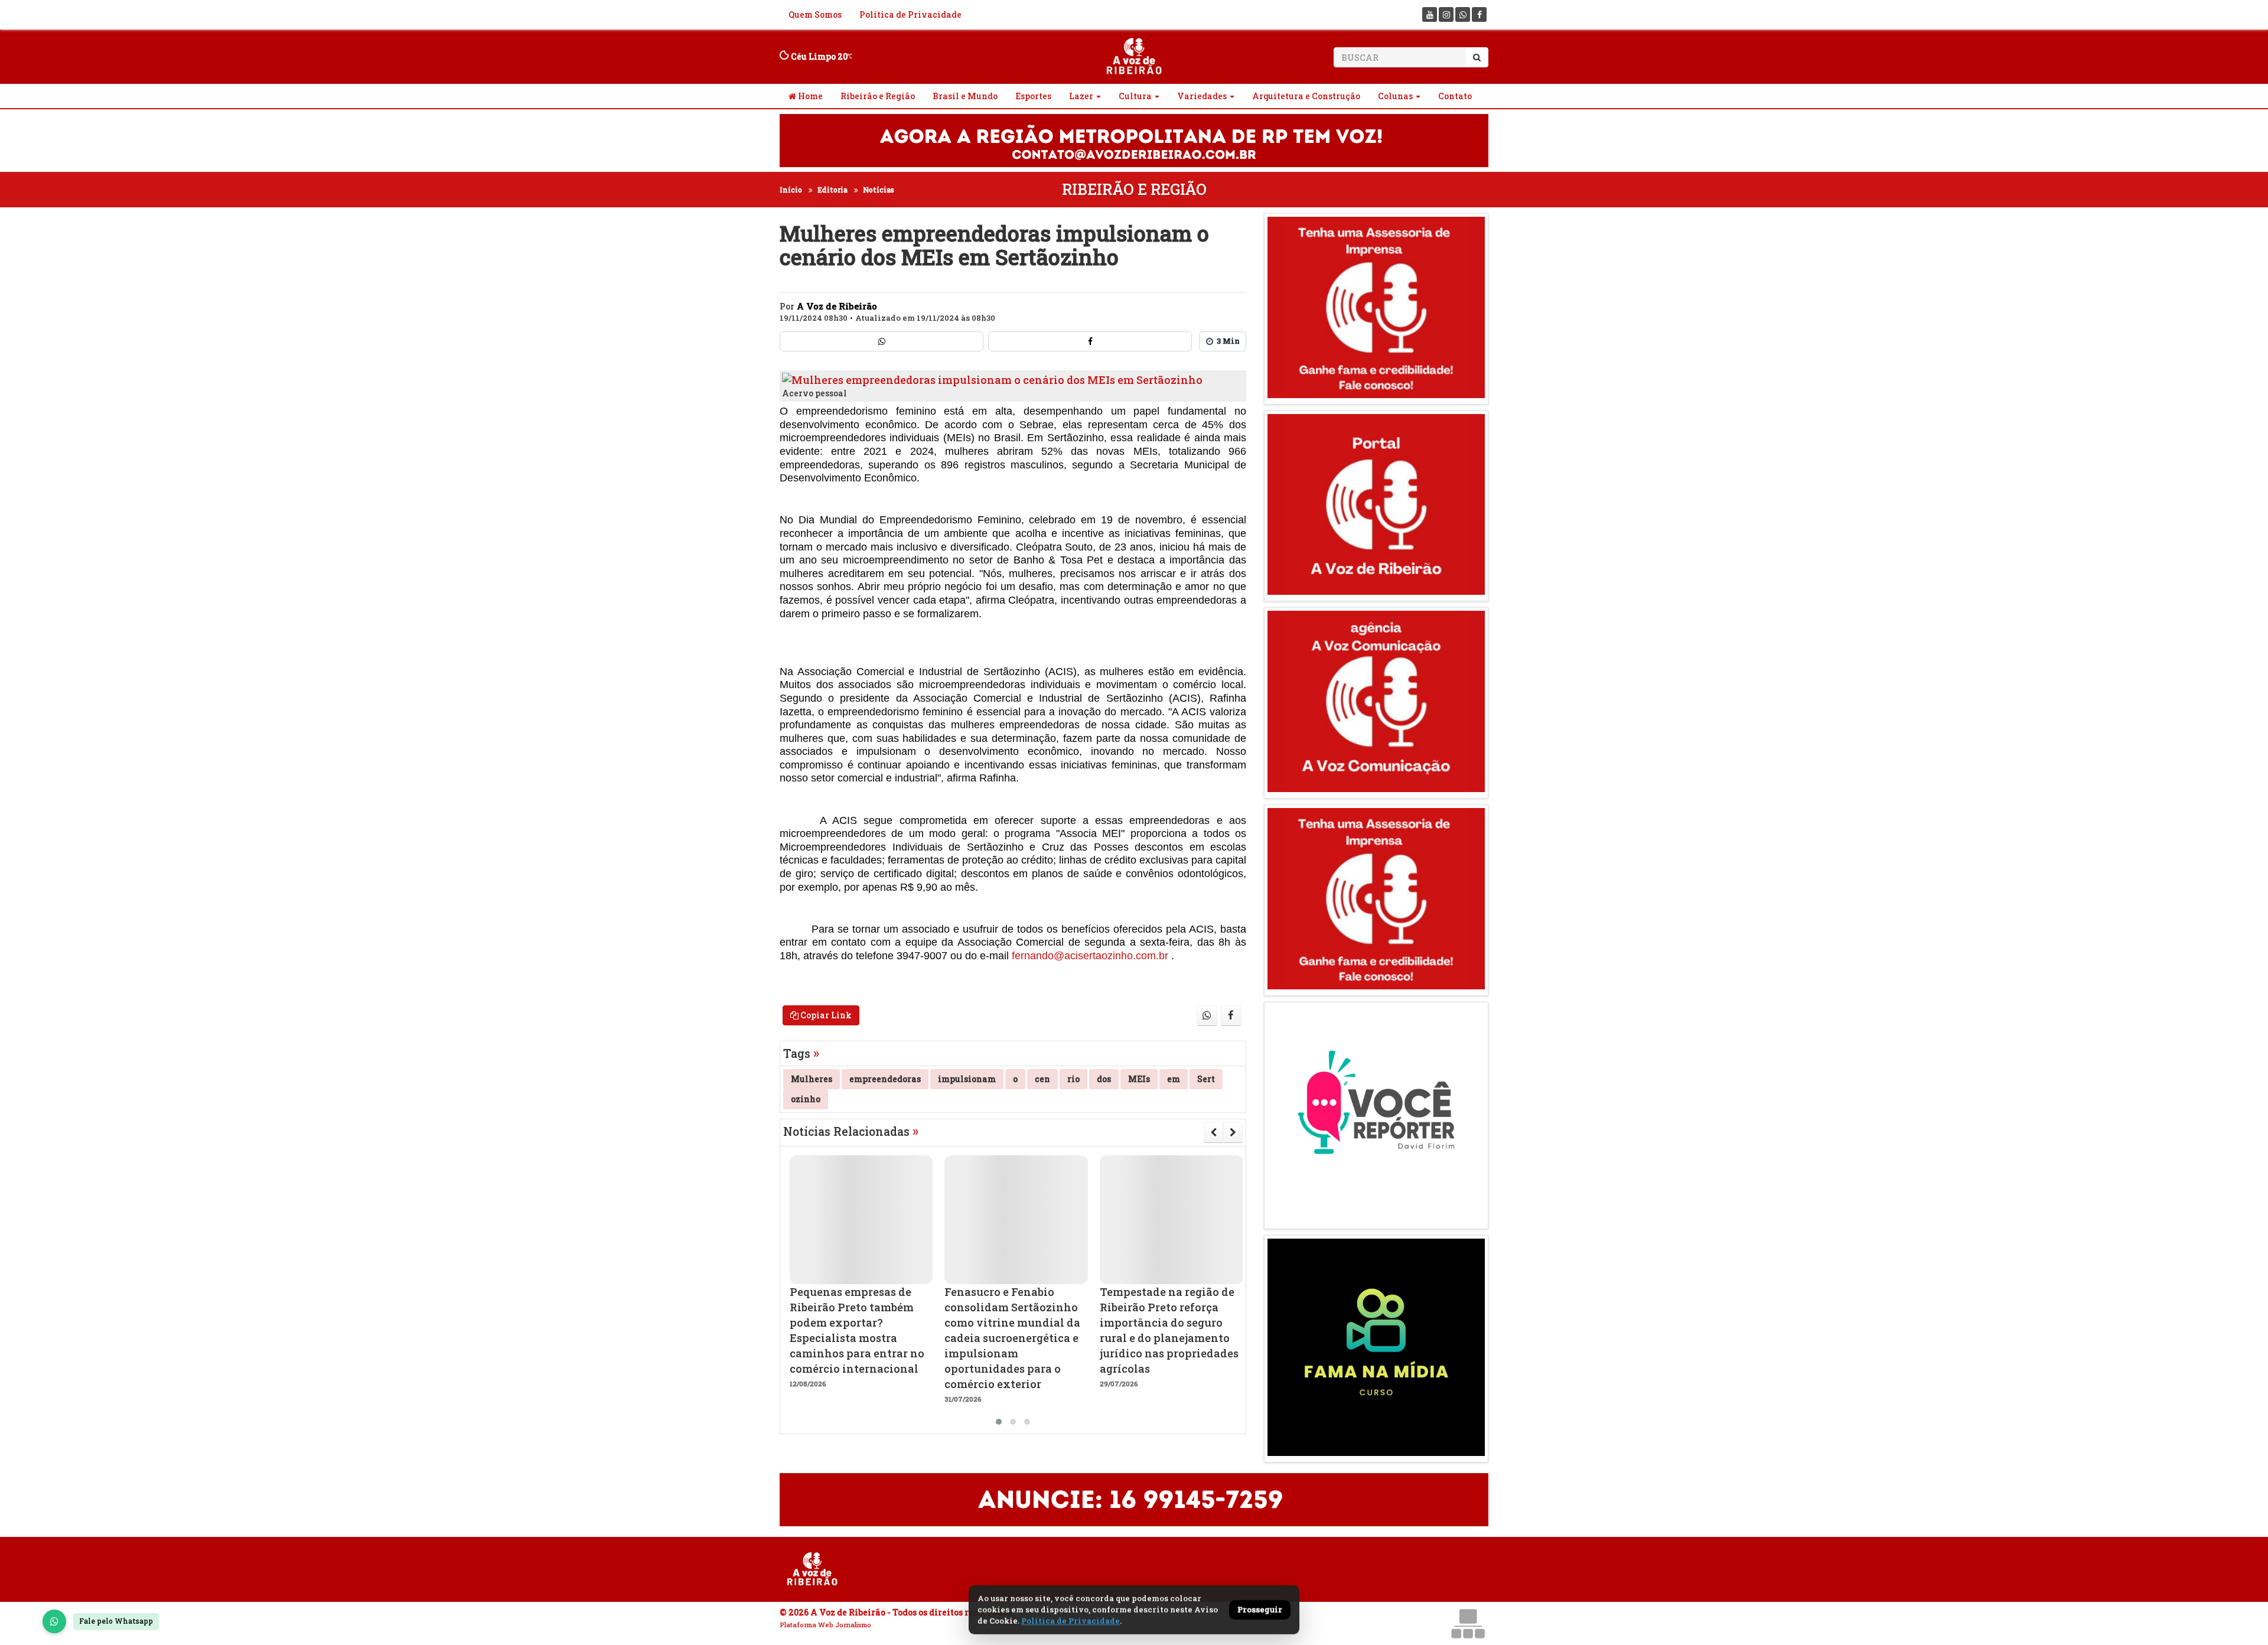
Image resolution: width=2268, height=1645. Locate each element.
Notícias (879, 190)
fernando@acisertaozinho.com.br (1090, 956)
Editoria (832, 190)
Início (791, 190)
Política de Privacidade (910, 14)
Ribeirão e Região (878, 96)
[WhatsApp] (54, 1621)
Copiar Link (825, 1015)
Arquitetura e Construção (1306, 96)
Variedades (1202, 96)
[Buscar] (1477, 57)
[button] (999, 1422)
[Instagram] (1446, 14)
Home (809, 96)
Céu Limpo (818, 56)
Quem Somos (815, 14)
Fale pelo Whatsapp (116, 1621)
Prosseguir (1260, 1610)
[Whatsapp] (1463, 14)
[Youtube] (1430, 14)
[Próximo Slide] (1233, 1132)
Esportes (1033, 96)
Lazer (1081, 96)
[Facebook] (1479, 14)
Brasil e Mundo (965, 96)
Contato (1455, 96)
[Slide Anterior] (1213, 1132)
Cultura (1135, 96)
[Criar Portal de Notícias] (1468, 1623)
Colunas (1395, 96)
